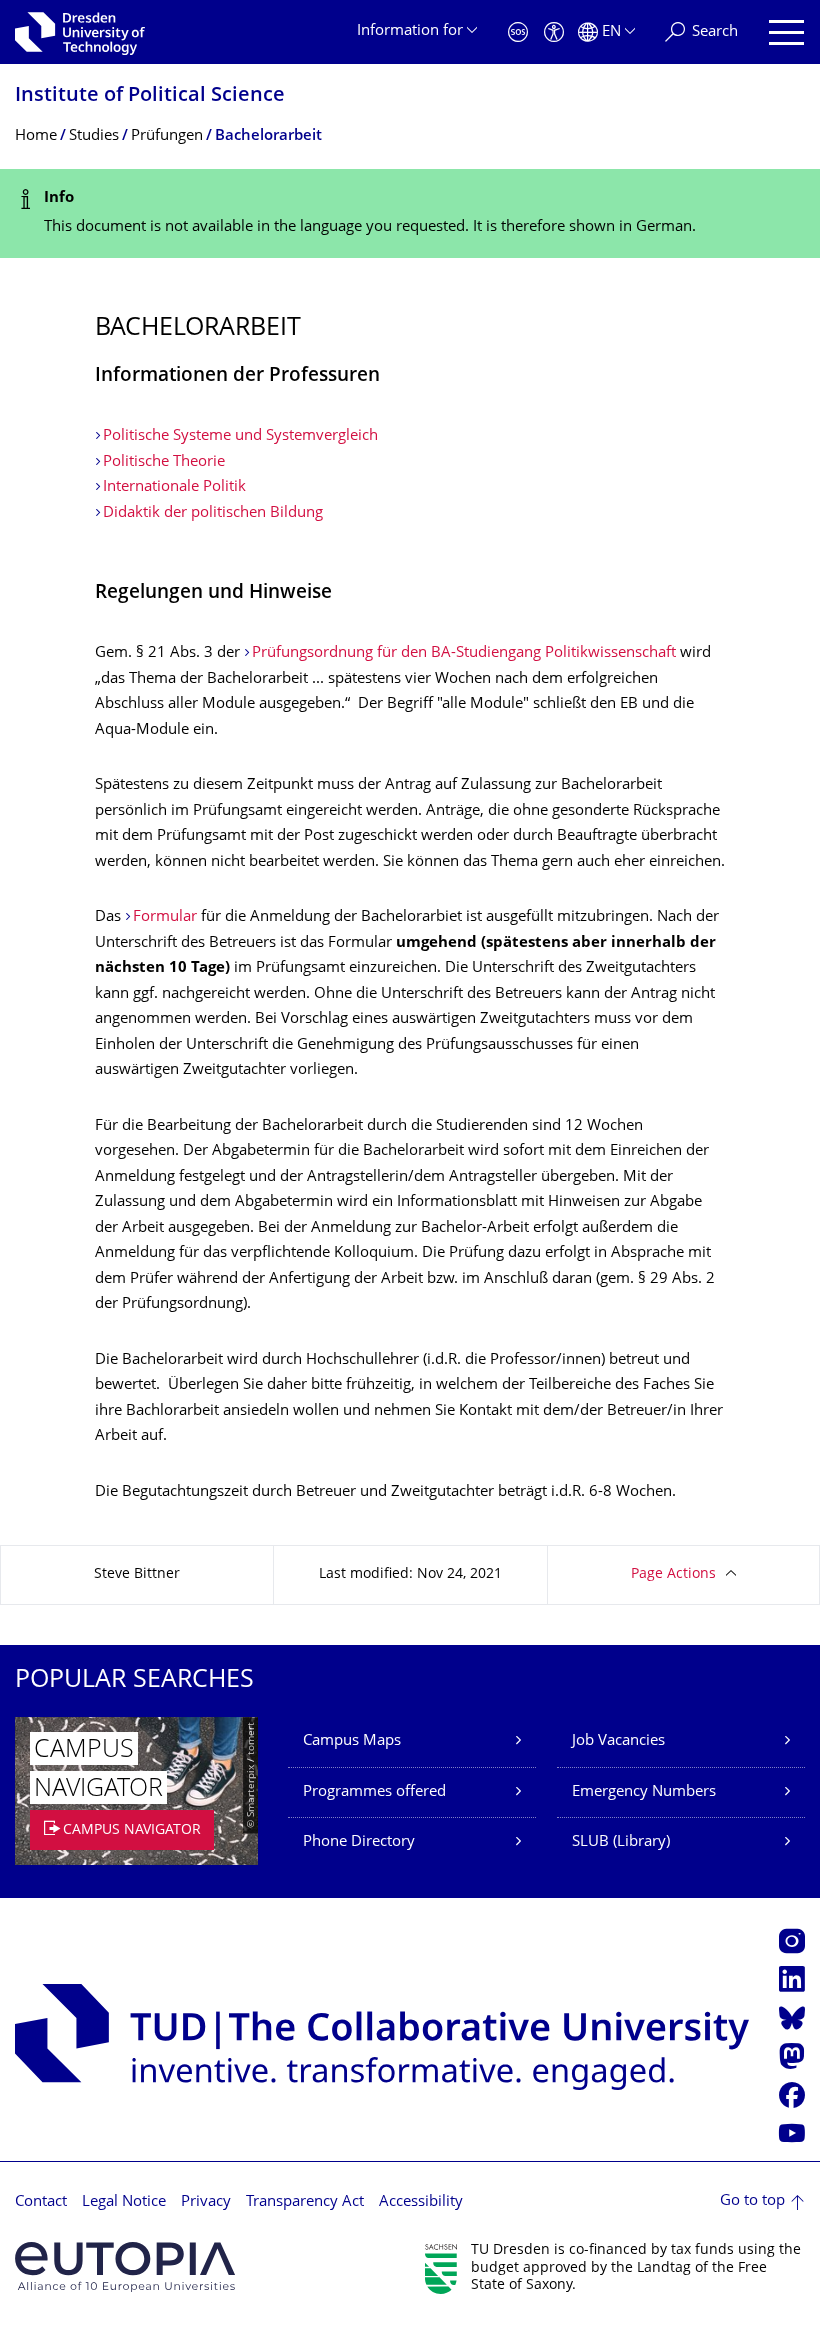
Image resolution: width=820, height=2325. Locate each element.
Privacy (206, 2202)
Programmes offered (374, 1792)
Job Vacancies (618, 1741)
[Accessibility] (554, 32)
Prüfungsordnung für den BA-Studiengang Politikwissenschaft (466, 653)
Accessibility (421, 2202)
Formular (165, 917)
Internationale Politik (174, 487)
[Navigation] (786, 32)
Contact (41, 2202)
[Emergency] (518, 32)
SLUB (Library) (621, 1842)
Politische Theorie (164, 462)
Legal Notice (124, 2202)
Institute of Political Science (150, 96)
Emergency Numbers (644, 1792)
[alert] (410, 213)
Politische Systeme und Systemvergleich (240, 436)
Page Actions (673, 1574)
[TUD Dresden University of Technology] (80, 32)
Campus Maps (352, 1741)
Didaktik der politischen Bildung (213, 513)
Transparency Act (305, 2202)
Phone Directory (359, 1842)
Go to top (752, 2201)
